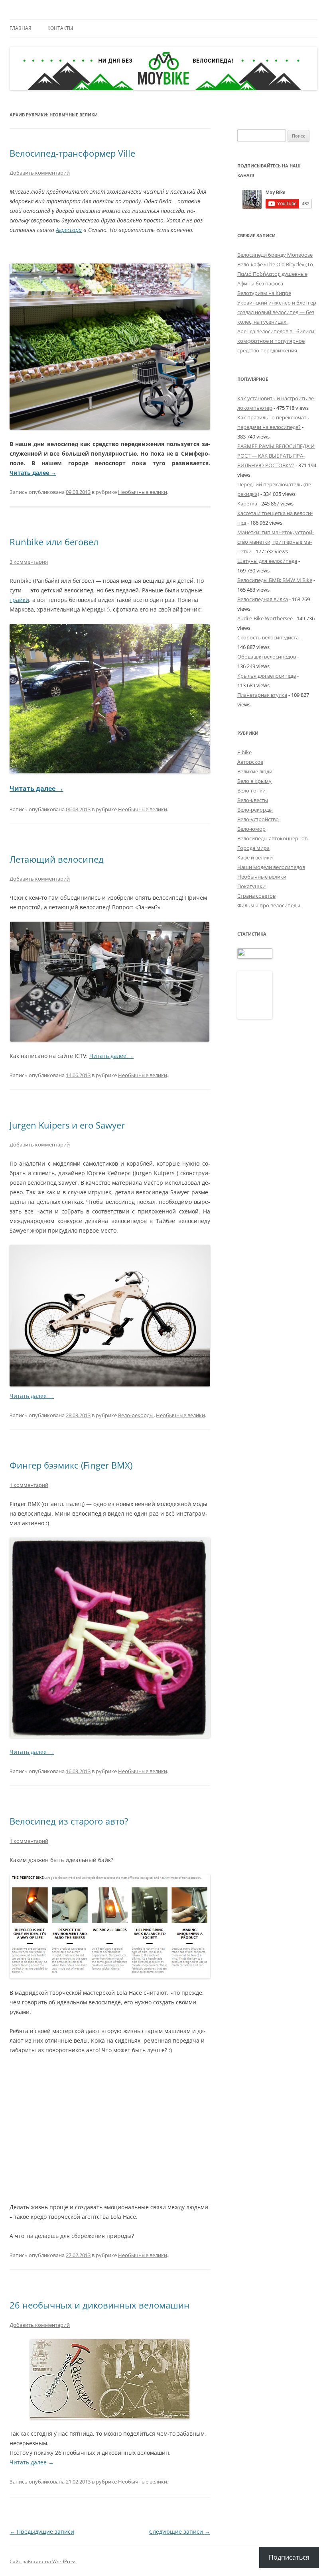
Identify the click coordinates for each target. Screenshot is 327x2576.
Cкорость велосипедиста (268, 637)
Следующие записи (180, 2532)
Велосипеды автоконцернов (272, 838)
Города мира (253, 848)
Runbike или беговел (54, 542)
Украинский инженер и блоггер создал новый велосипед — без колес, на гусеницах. (277, 312)
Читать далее (33, 473)
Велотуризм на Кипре (264, 293)
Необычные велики (143, 492)
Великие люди (255, 771)
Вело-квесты (253, 800)
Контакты (60, 28)
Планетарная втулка (262, 695)
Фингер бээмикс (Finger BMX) (71, 1465)
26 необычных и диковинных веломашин (99, 2305)
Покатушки (251, 886)
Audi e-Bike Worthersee (265, 618)
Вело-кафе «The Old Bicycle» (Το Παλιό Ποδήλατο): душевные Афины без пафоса (275, 274)
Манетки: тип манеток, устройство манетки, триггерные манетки (276, 542)
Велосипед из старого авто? (69, 1821)
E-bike (244, 752)
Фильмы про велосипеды (269, 905)
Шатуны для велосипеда (267, 561)
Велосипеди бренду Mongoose (275, 255)
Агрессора (69, 230)
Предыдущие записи (42, 2532)
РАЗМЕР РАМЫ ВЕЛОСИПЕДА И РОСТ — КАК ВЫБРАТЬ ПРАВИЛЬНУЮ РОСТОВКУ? (276, 456)
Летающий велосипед (57, 859)
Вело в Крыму (254, 781)
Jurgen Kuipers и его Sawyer (67, 1125)
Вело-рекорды (136, 1415)
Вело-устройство (258, 819)
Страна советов (256, 896)
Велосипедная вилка (263, 599)
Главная (21, 28)
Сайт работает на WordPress (43, 2561)
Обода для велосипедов (267, 657)
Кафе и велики (255, 857)
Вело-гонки (251, 790)
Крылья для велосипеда (267, 676)
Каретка (247, 503)
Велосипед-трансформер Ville (72, 153)
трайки (19, 600)
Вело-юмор (251, 829)
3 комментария (29, 562)
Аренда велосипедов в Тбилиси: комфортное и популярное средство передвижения (276, 341)
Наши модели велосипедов (271, 867)
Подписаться (289, 2557)
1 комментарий (29, 1485)
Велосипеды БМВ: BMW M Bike (275, 580)
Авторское (250, 762)
